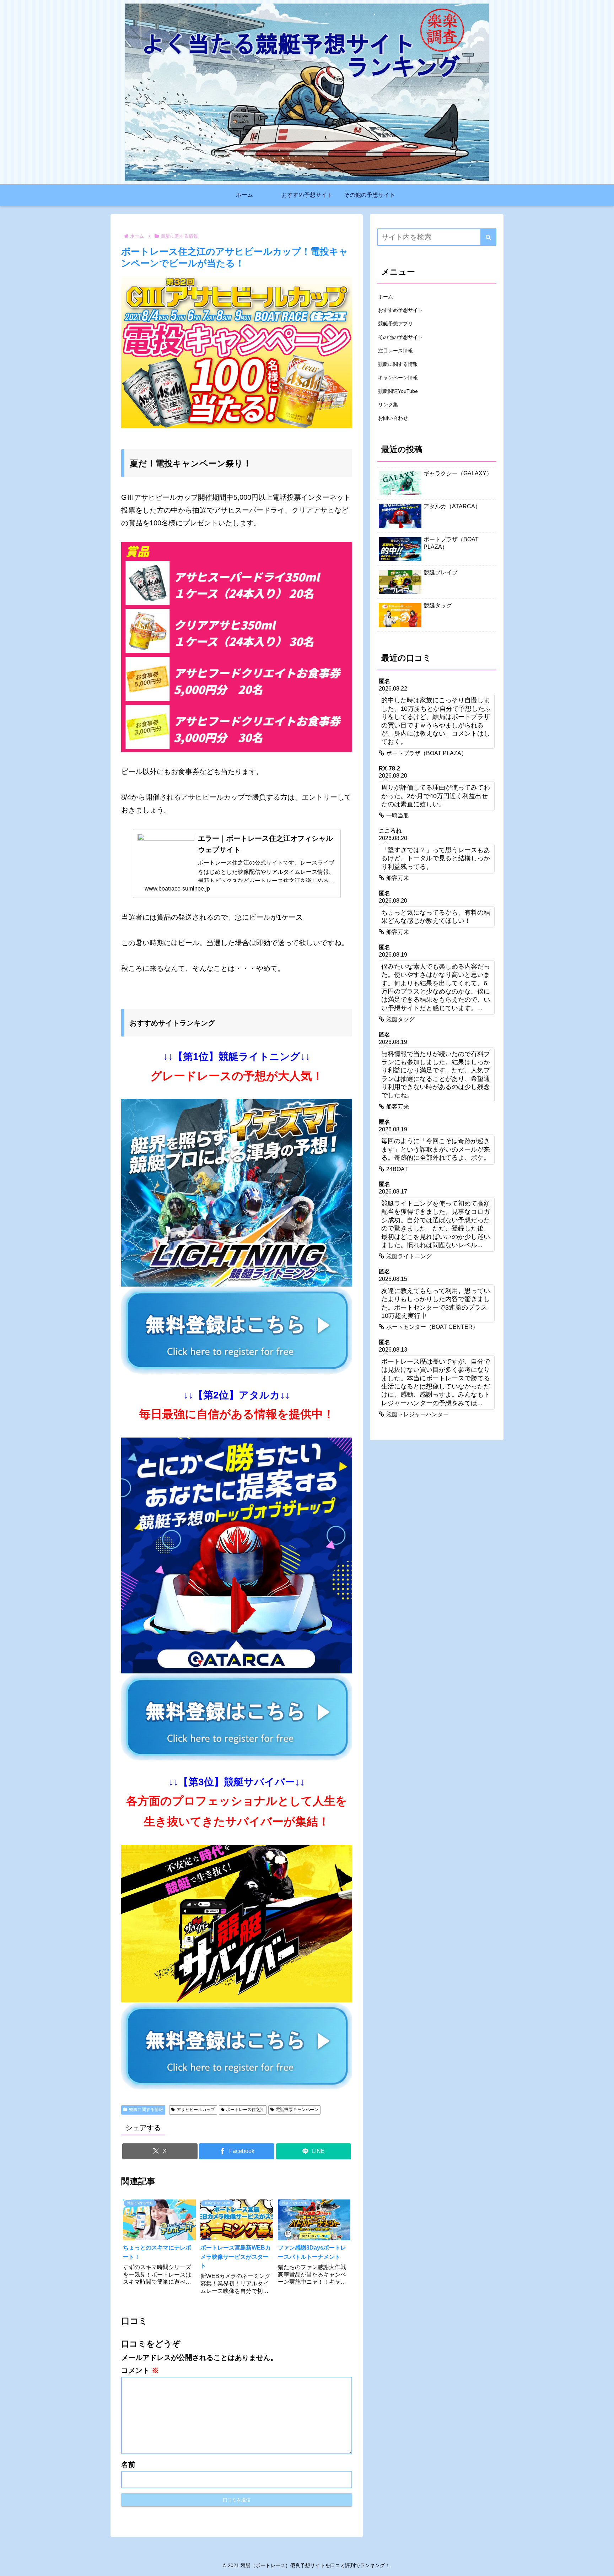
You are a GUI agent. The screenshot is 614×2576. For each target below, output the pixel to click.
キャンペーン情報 (398, 378)
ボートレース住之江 (245, 2110)
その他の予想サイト (400, 337)
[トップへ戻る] (603, 2565)
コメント (140, 2370)
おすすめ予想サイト (400, 310)
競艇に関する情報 (146, 2110)
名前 (128, 2464)
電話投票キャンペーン (297, 2110)
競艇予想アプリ (395, 324)
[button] (488, 237)
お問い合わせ (393, 418)
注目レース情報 (395, 351)
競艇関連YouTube (398, 391)
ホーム (386, 297)
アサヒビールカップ (196, 2110)
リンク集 (388, 405)
